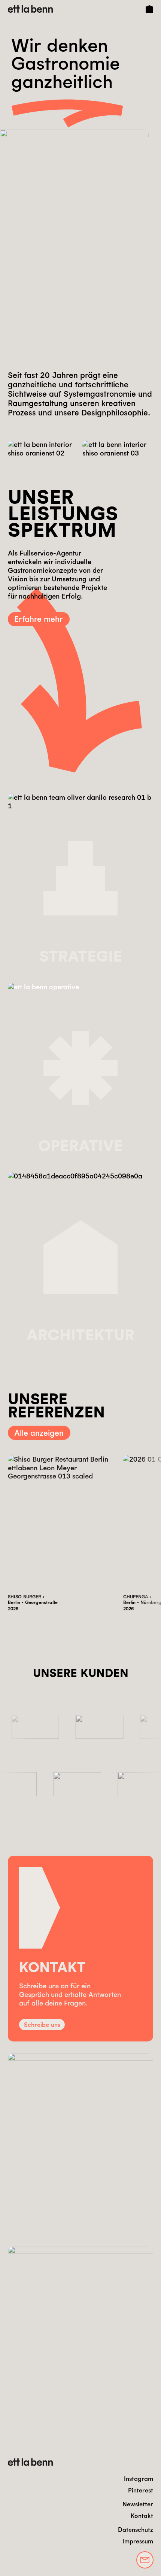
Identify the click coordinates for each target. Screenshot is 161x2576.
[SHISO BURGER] (62, 1523)
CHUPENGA (136, 1596)
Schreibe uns (42, 2025)
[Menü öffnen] (149, 9)
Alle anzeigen (39, 1433)
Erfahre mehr (39, 619)
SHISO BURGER (25, 1596)
